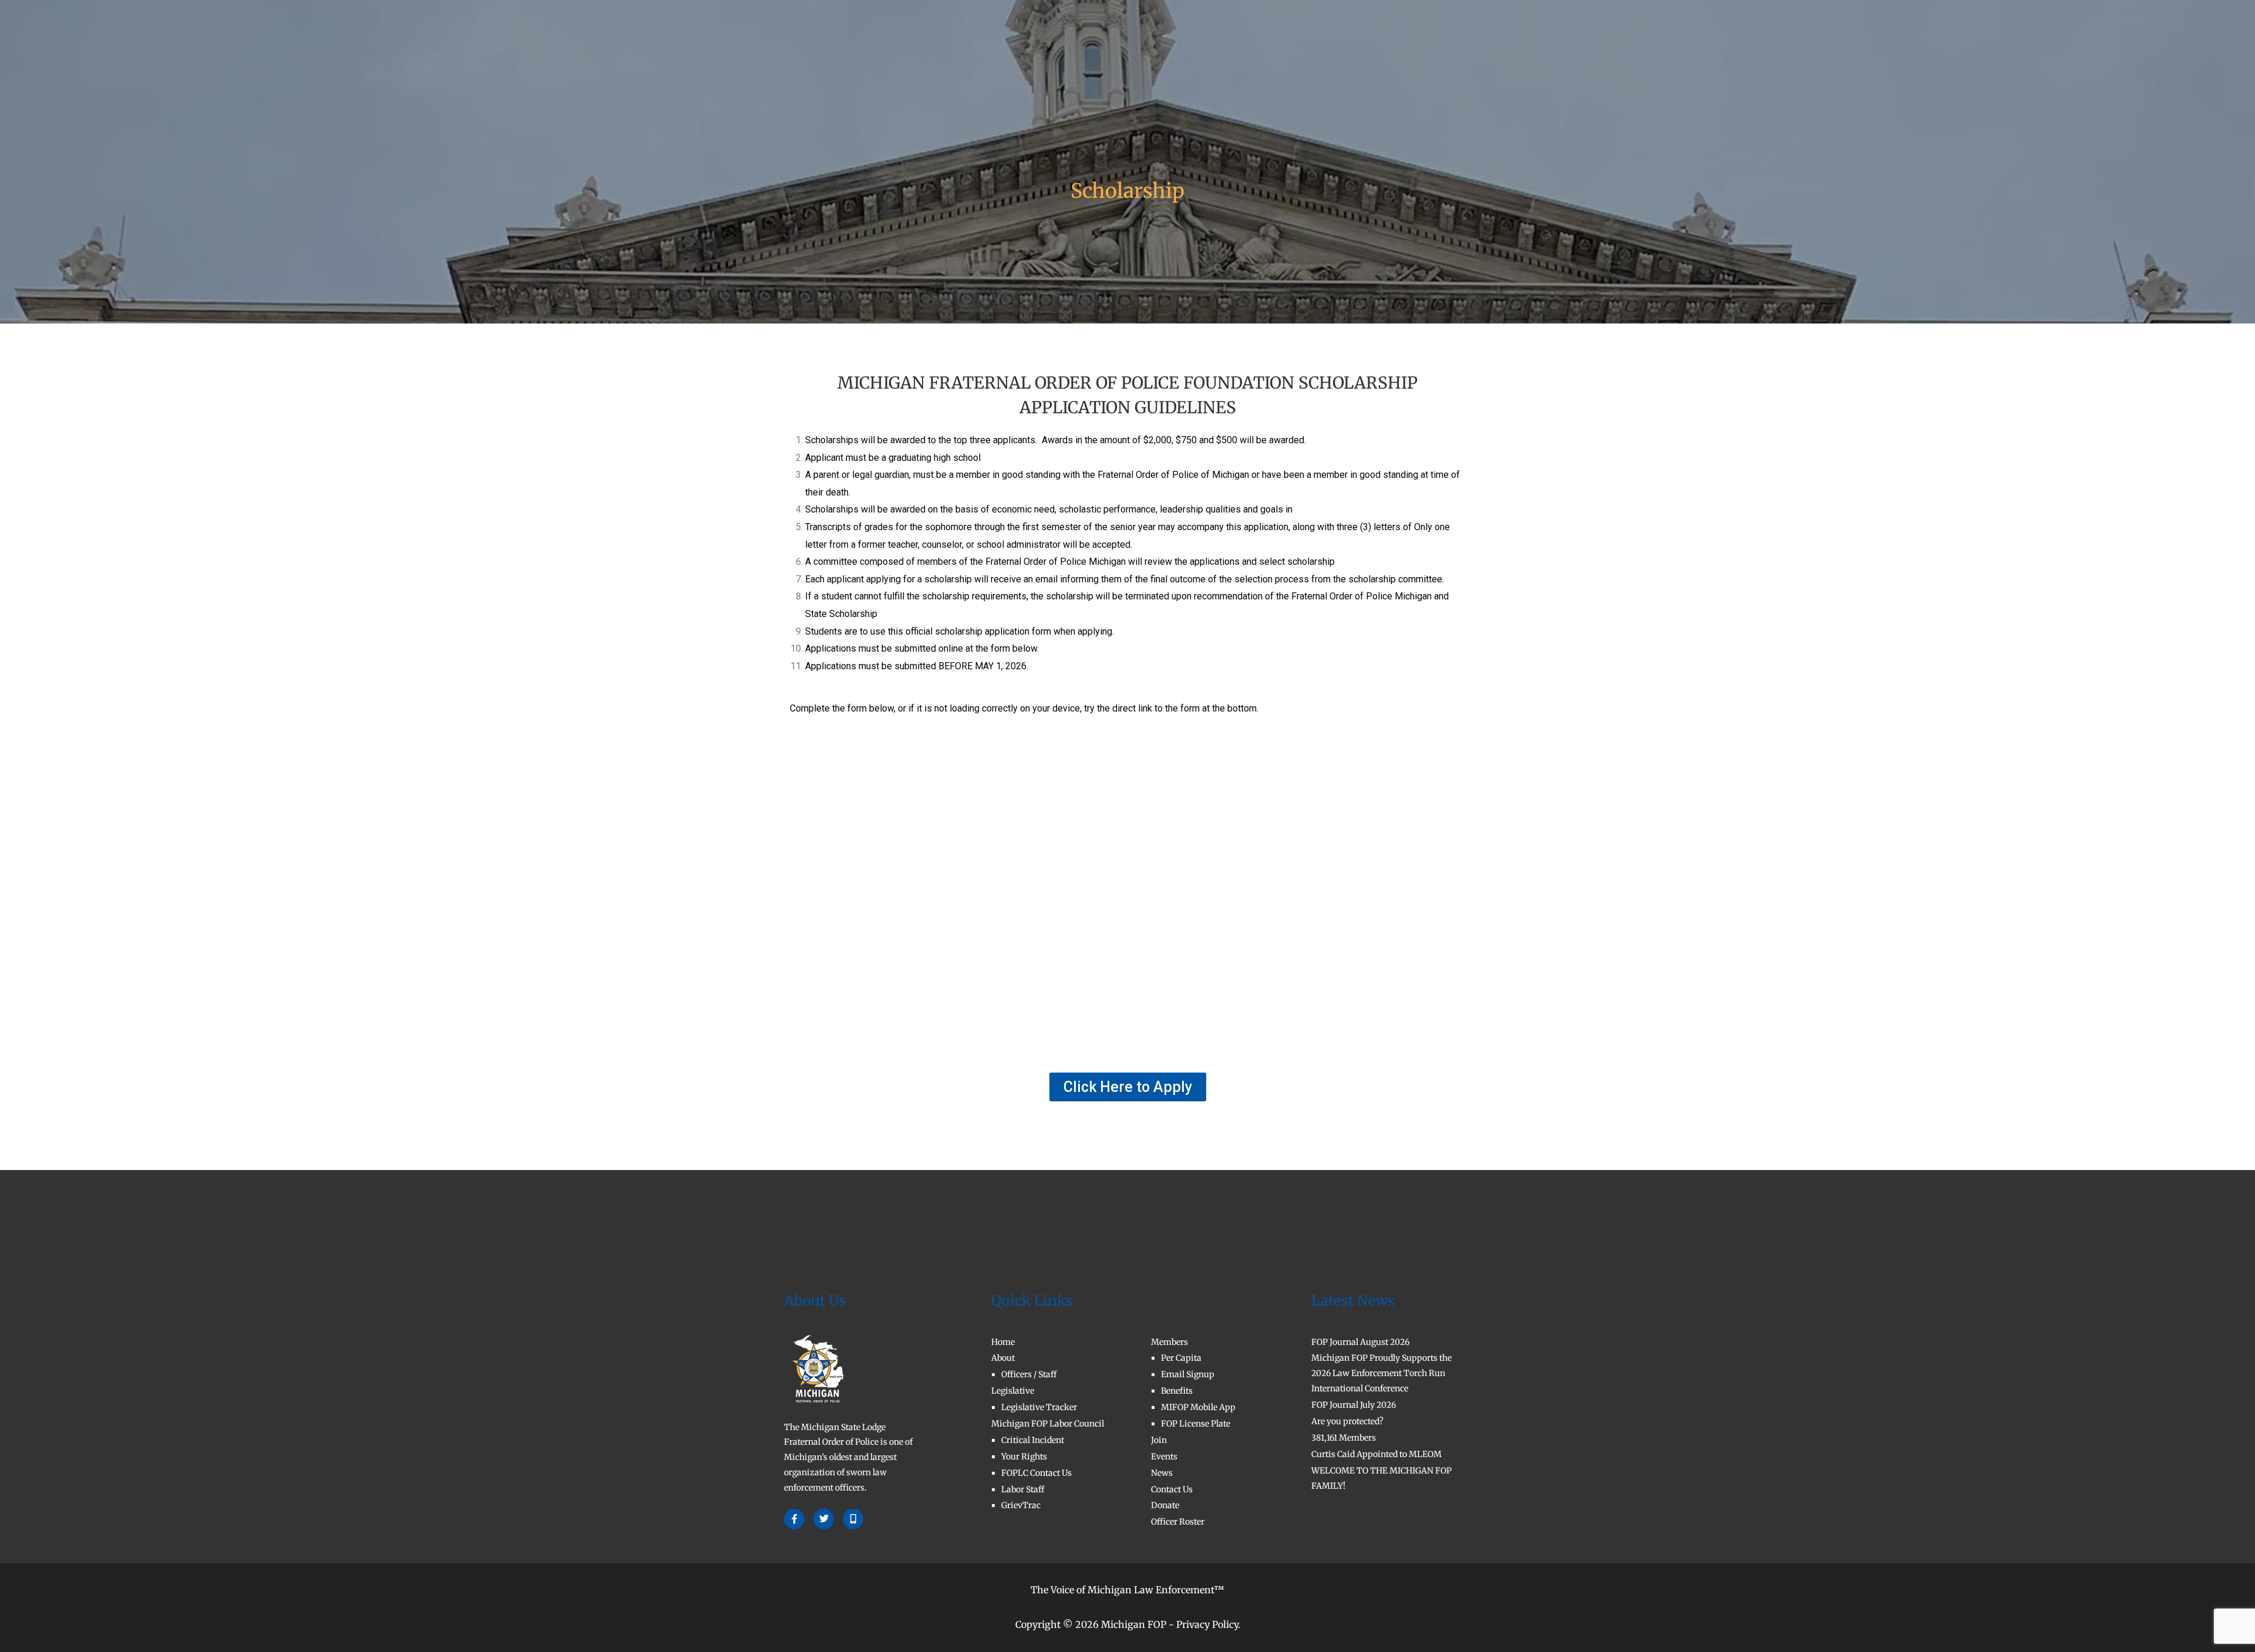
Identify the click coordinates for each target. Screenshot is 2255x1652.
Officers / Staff (1029, 1374)
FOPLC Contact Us (1036, 1473)
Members (1204, 43)
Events (1164, 1457)
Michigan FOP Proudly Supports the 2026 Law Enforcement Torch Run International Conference (1381, 1373)
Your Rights (1024, 1457)
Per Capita (1181, 1358)
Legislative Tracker (1039, 1407)
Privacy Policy (1207, 1624)
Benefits (1177, 1391)
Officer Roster (1178, 1522)
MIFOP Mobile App (1198, 1407)
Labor (1049, 43)
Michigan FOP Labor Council (1048, 1424)
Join (1263, 43)
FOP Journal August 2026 (1360, 1342)
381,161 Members (1344, 1438)
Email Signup (1188, 1374)
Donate (1165, 1505)
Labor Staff (1023, 1489)
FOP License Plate (1196, 1424)
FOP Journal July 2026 (1354, 1405)
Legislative (983, 43)
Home (870, 43)
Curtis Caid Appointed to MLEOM (1376, 1454)
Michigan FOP (1134, 1624)
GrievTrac (1021, 1505)
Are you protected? (1347, 1421)
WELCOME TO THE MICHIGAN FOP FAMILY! (1381, 1478)
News (1162, 1473)
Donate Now (1392, 43)
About (916, 43)
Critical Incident (1033, 1440)
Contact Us (1316, 43)
